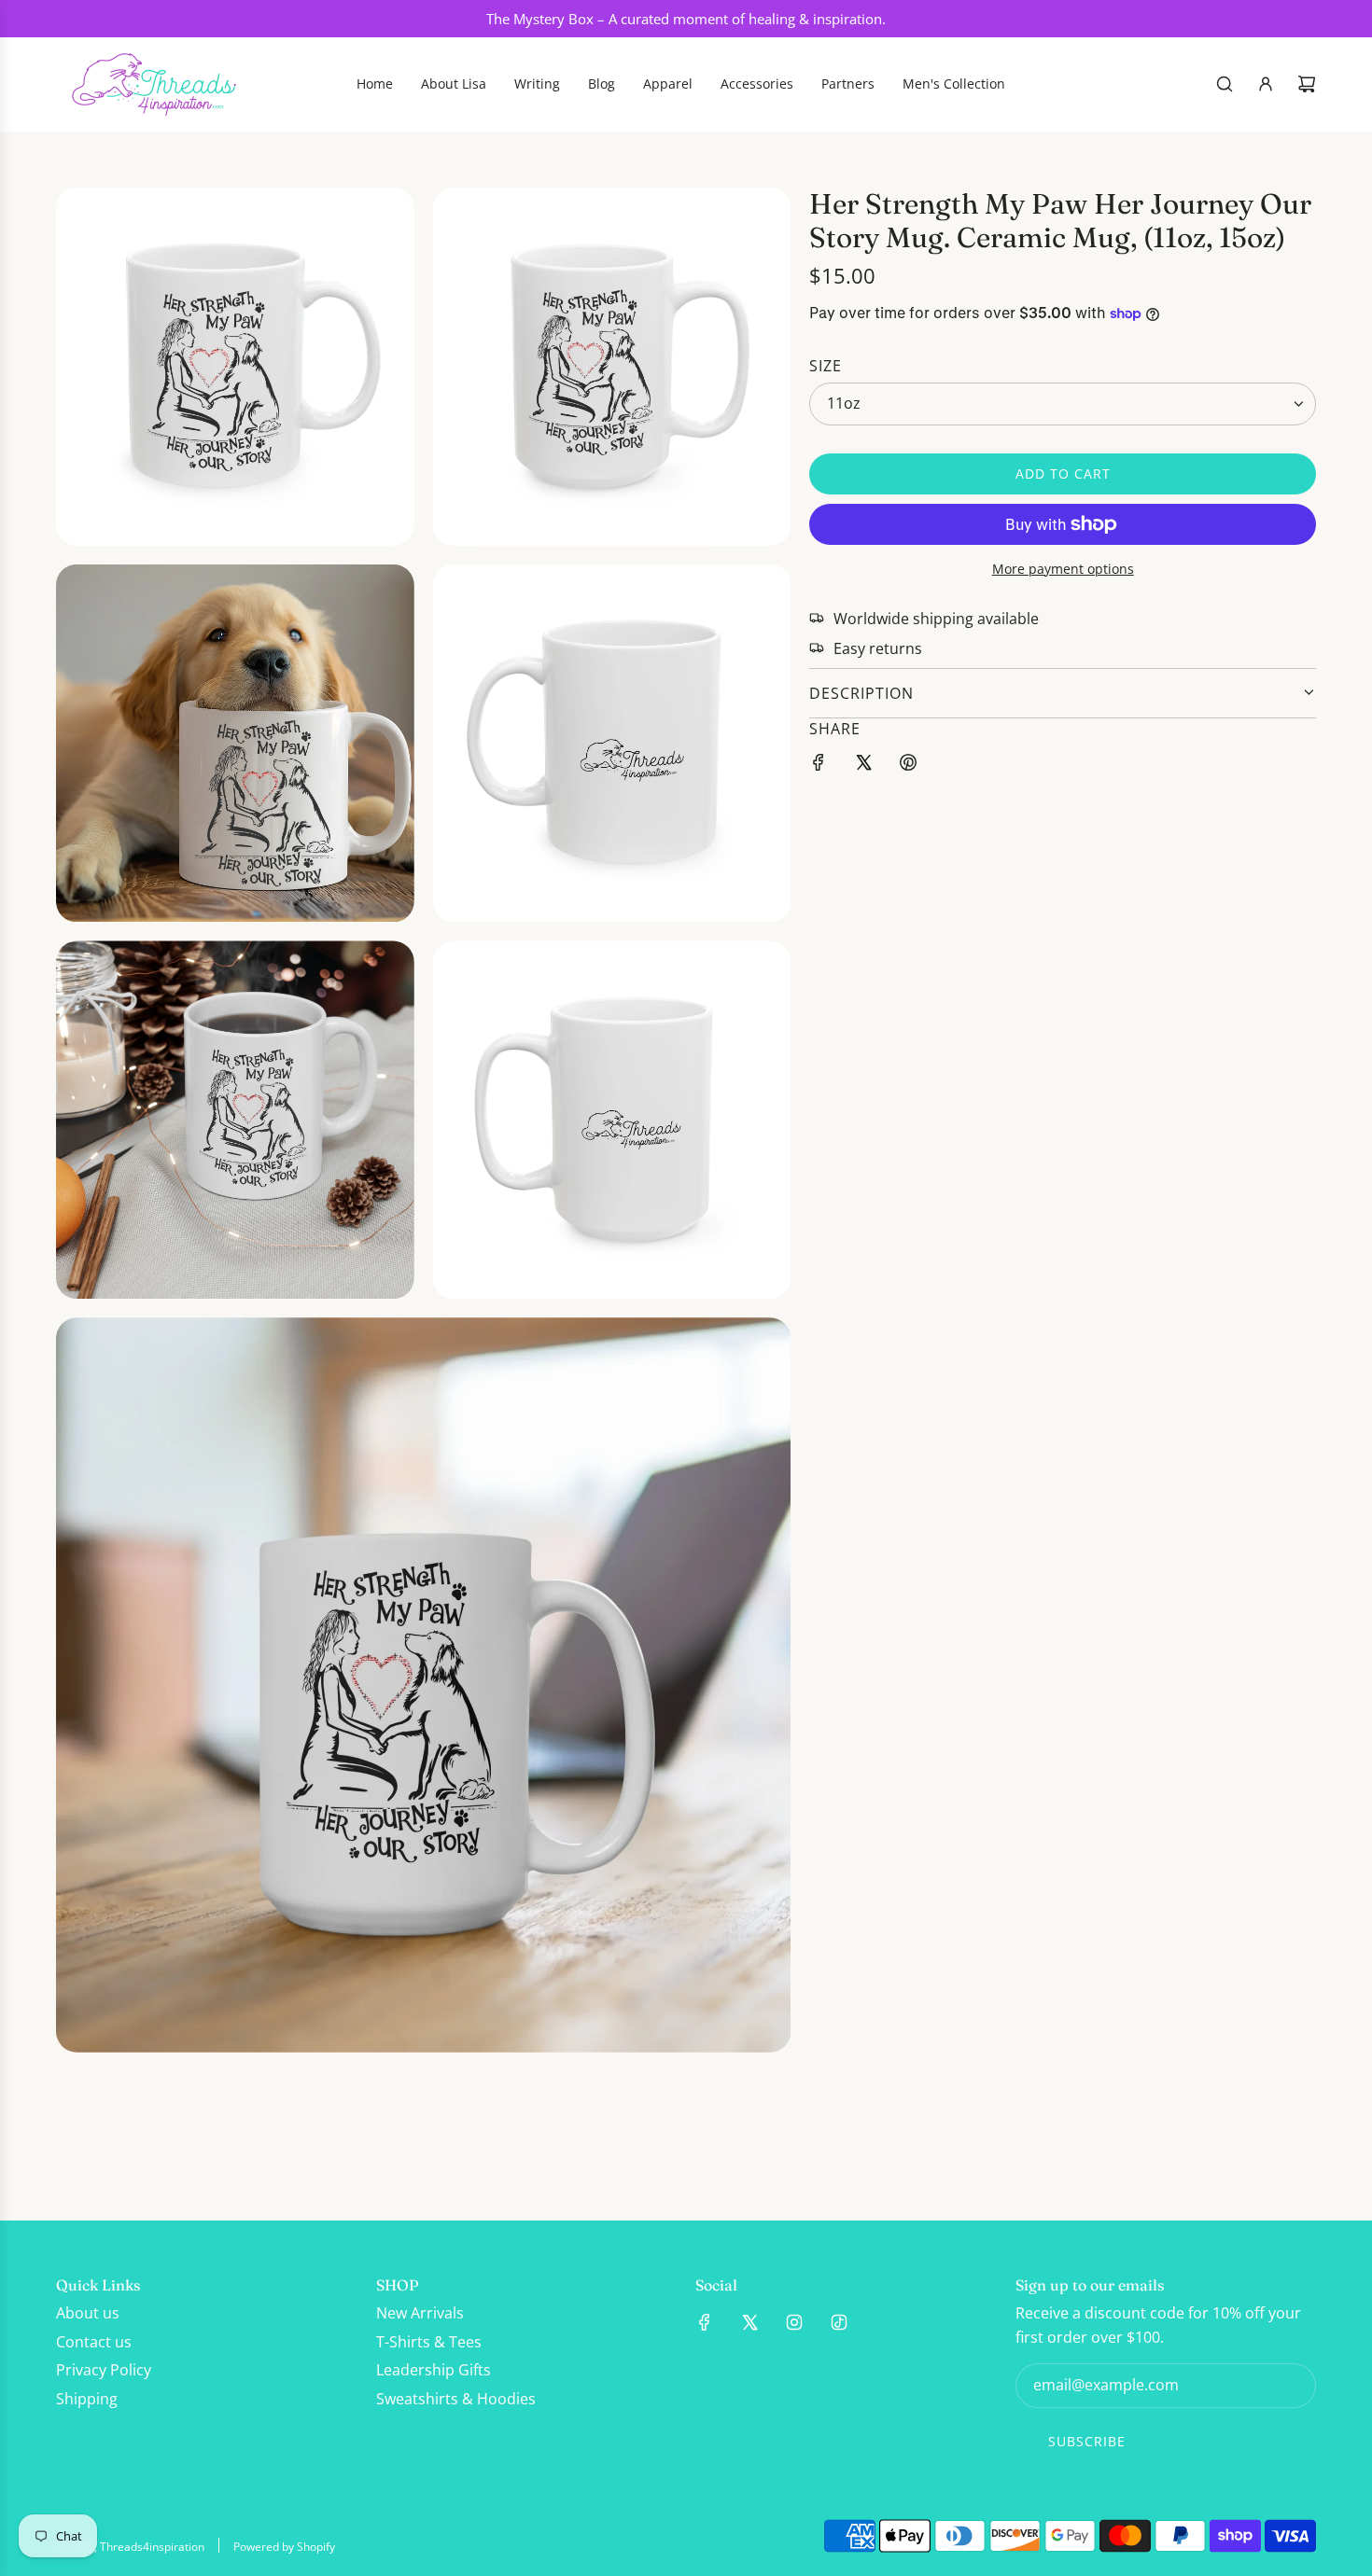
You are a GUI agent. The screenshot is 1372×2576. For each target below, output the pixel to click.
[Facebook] (705, 2322)
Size (826, 365)
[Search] (1225, 84)
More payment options (1063, 569)
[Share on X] (863, 766)
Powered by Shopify (284, 2547)
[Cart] (1307, 84)
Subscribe (1087, 2441)
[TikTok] (839, 2322)
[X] (749, 2322)
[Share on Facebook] (819, 766)
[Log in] (1266, 84)
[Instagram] (794, 2322)
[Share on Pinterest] (908, 766)
